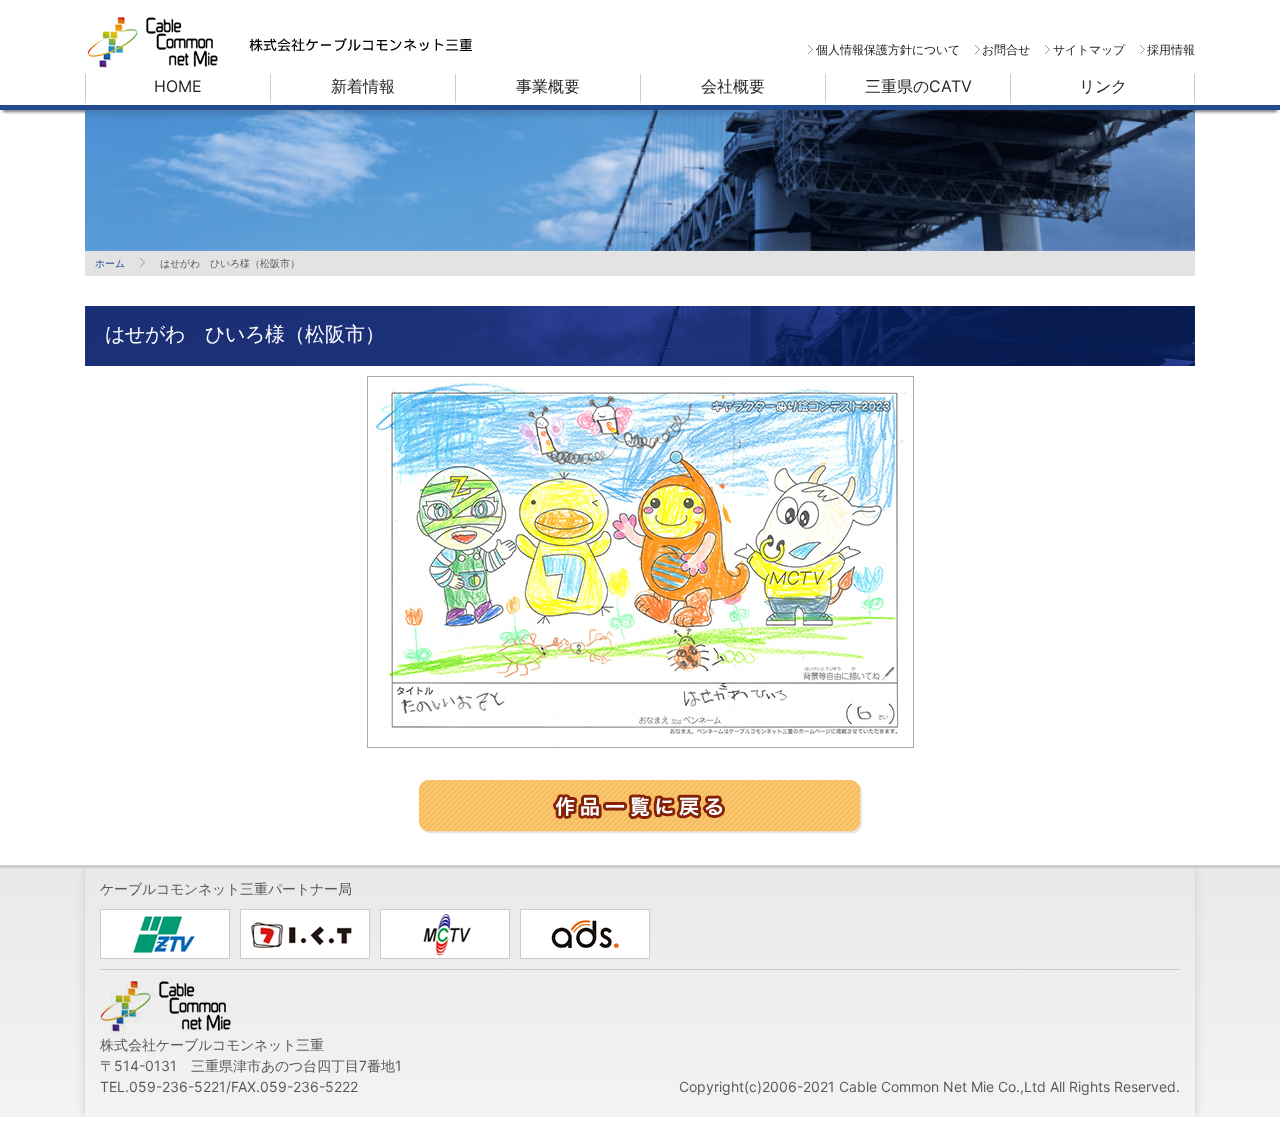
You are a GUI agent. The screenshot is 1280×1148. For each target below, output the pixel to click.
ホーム (110, 263)
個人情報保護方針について (887, 49)
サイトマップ (1088, 49)
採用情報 (1171, 49)
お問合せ (1006, 49)
